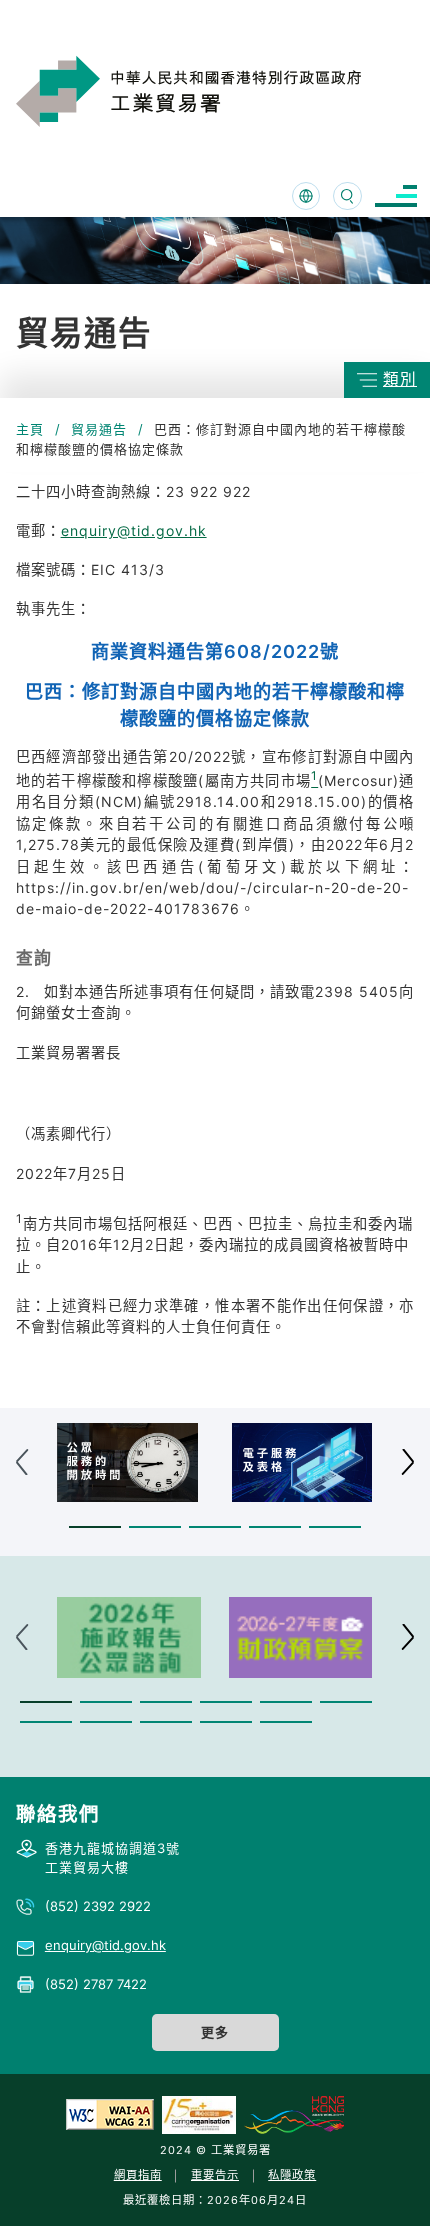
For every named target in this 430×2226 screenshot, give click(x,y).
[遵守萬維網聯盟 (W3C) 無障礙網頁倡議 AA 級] (110, 2114)
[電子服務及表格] (302, 1462)
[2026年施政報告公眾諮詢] (129, 1637)
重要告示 (215, 2175)
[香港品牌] (294, 2114)
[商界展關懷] (199, 2114)
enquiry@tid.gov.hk (134, 530)
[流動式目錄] (396, 196)
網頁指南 (138, 2175)
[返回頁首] (384, 2185)
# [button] (407, 1462)
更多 (215, 2032)
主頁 (30, 429)
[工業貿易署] (216, 91)
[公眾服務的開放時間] (127, 1462)
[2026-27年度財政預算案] (301, 1637)
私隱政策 (292, 2175)
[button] (95, 1526)
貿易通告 (99, 429)
